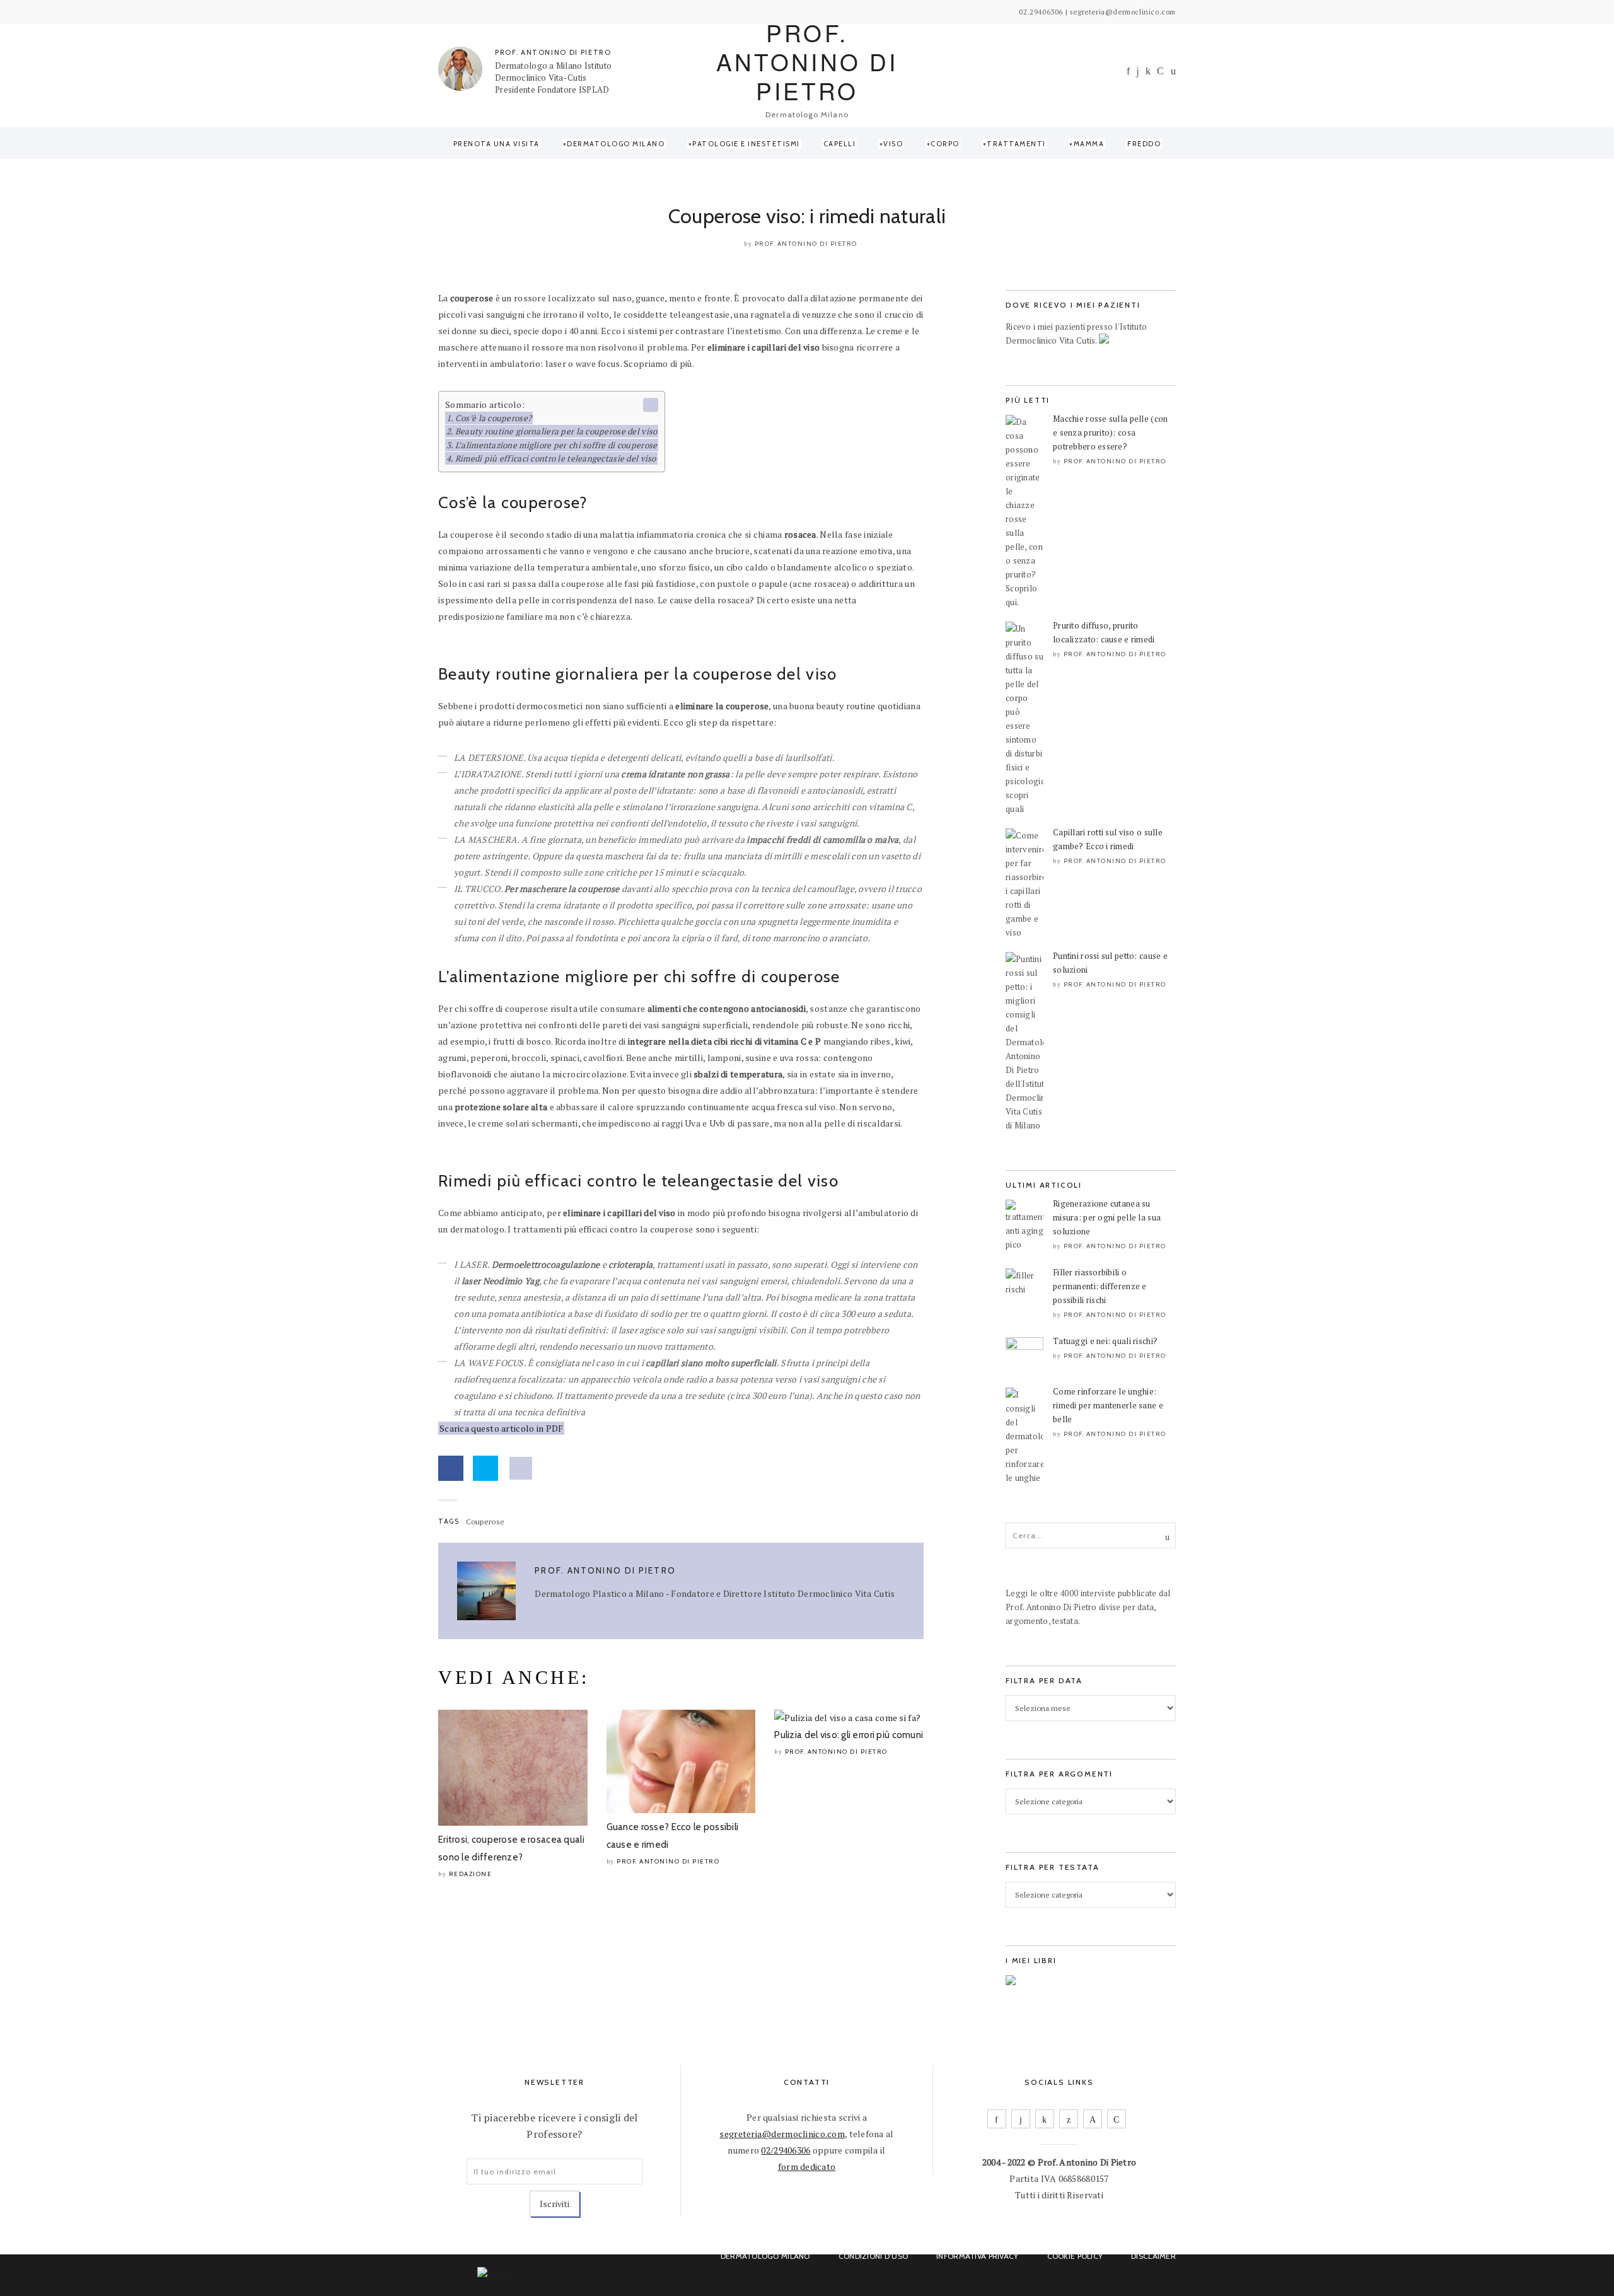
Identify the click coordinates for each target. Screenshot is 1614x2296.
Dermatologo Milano (616, 144)
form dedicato (807, 2166)
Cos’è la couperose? (493, 418)
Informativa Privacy (977, 2256)
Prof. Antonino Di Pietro (806, 244)
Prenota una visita (496, 144)
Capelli (840, 144)
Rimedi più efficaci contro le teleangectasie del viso (556, 458)
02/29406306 (786, 2150)
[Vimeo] (1093, 2119)
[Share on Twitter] (485, 1468)
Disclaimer (1153, 2256)
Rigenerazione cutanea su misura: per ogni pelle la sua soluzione (1107, 1217)
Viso (893, 144)
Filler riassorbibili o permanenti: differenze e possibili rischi (1100, 1286)
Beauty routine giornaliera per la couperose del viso (556, 431)
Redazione (471, 1874)
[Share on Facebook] (451, 1468)
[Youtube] (1160, 71)
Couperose (485, 1522)
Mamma (1089, 144)
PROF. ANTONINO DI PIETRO (553, 52)
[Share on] (521, 1468)
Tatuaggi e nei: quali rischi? (1105, 1341)
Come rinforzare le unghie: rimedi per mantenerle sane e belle (1108, 1405)
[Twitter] (1069, 2119)
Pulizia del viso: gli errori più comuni (849, 1735)
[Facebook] (1128, 71)
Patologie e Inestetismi (746, 144)
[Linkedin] (1148, 71)
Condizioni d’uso (873, 2256)
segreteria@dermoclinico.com (782, 2134)
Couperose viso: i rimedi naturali (807, 216)
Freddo (1144, 144)
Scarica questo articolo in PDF (501, 1428)
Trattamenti (1016, 144)
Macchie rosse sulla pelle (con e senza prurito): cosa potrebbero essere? (1110, 432)
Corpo (945, 144)
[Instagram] (1138, 72)
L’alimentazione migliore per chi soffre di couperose (556, 445)
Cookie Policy (1075, 2256)
